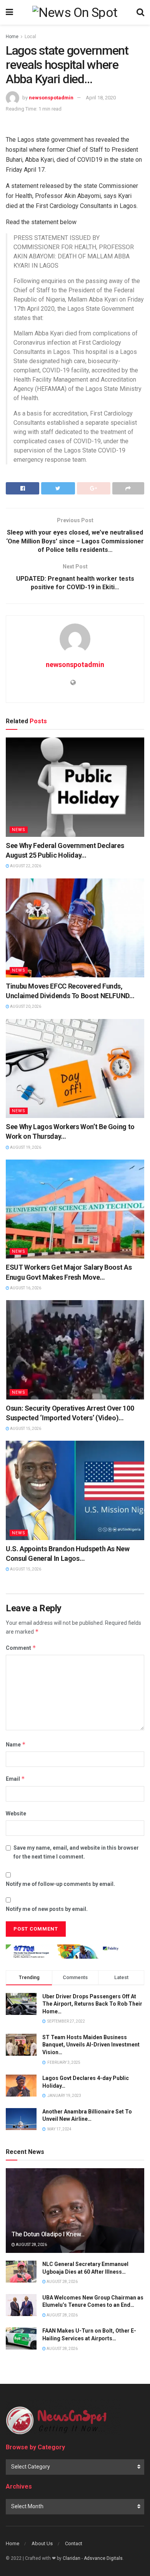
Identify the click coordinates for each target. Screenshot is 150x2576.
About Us (42, 2543)
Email (15, 1779)
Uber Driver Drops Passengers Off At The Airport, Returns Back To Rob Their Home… (92, 2004)
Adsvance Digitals (103, 2558)
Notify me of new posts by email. (47, 1909)
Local (30, 37)
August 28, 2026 (31, 2245)
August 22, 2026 (25, 866)
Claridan (72, 2558)
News (19, 830)
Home (12, 37)
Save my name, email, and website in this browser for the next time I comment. (76, 1852)
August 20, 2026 (25, 1006)
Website (16, 1813)
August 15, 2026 (25, 1429)
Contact (74, 2543)
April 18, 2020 (101, 98)
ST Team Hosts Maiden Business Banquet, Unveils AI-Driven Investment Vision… (91, 2045)
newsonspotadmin (51, 98)
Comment (21, 1648)
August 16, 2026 (25, 1288)
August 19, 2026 (25, 1147)
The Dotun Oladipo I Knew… (48, 2234)
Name (16, 1744)
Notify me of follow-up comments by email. (60, 1884)
